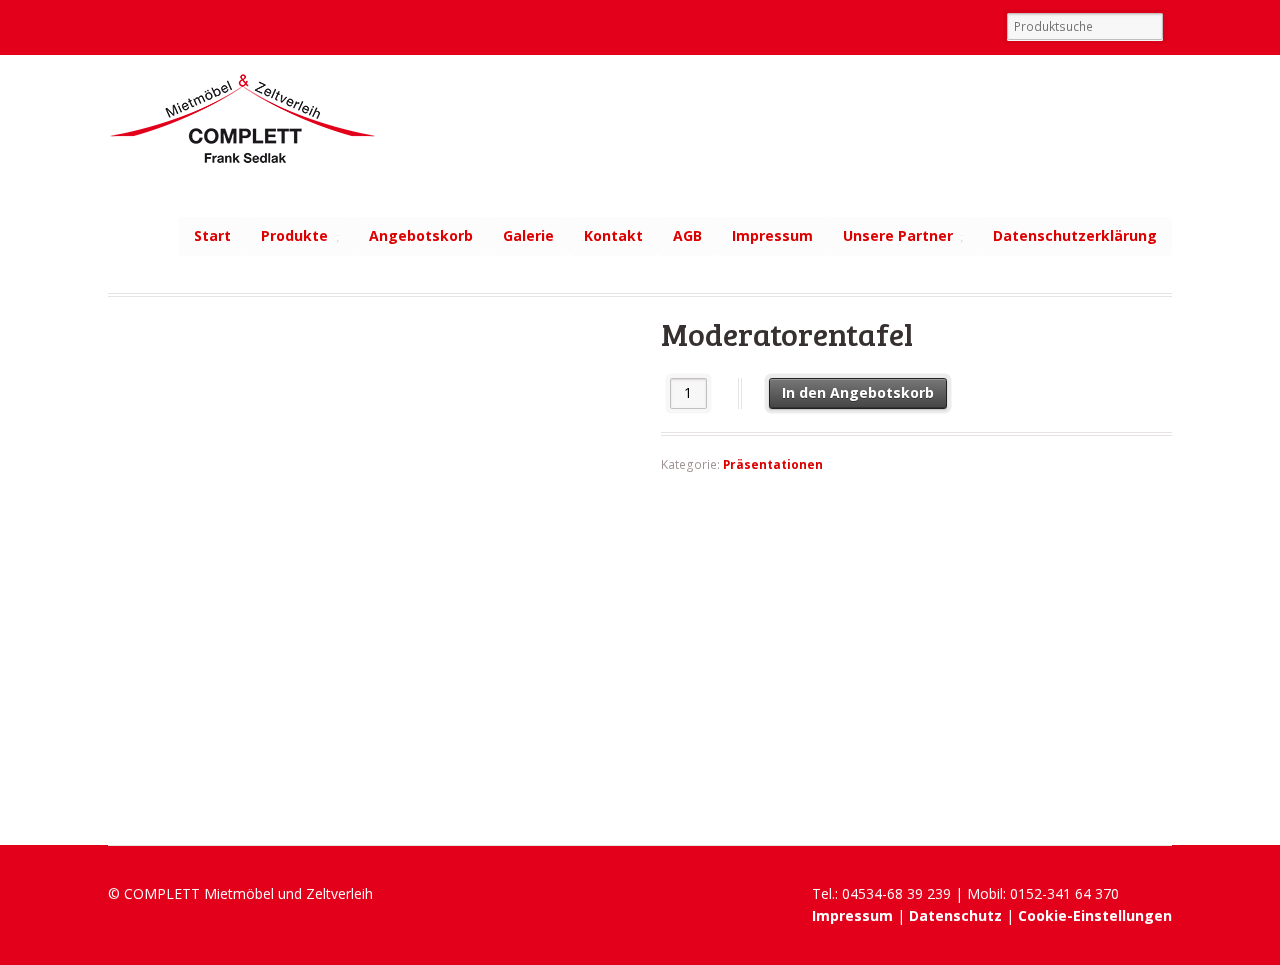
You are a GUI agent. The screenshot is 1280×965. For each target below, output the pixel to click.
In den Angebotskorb (858, 392)
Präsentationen (773, 464)
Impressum (772, 235)
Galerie (528, 235)
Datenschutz (955, 915)
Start (212, 235)
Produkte (294, 235)
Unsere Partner (898, 235)
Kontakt (613, 235)
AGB (687, 235)
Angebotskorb (421, 235)
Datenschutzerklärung (1075, 235)
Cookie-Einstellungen (1095, 915)
